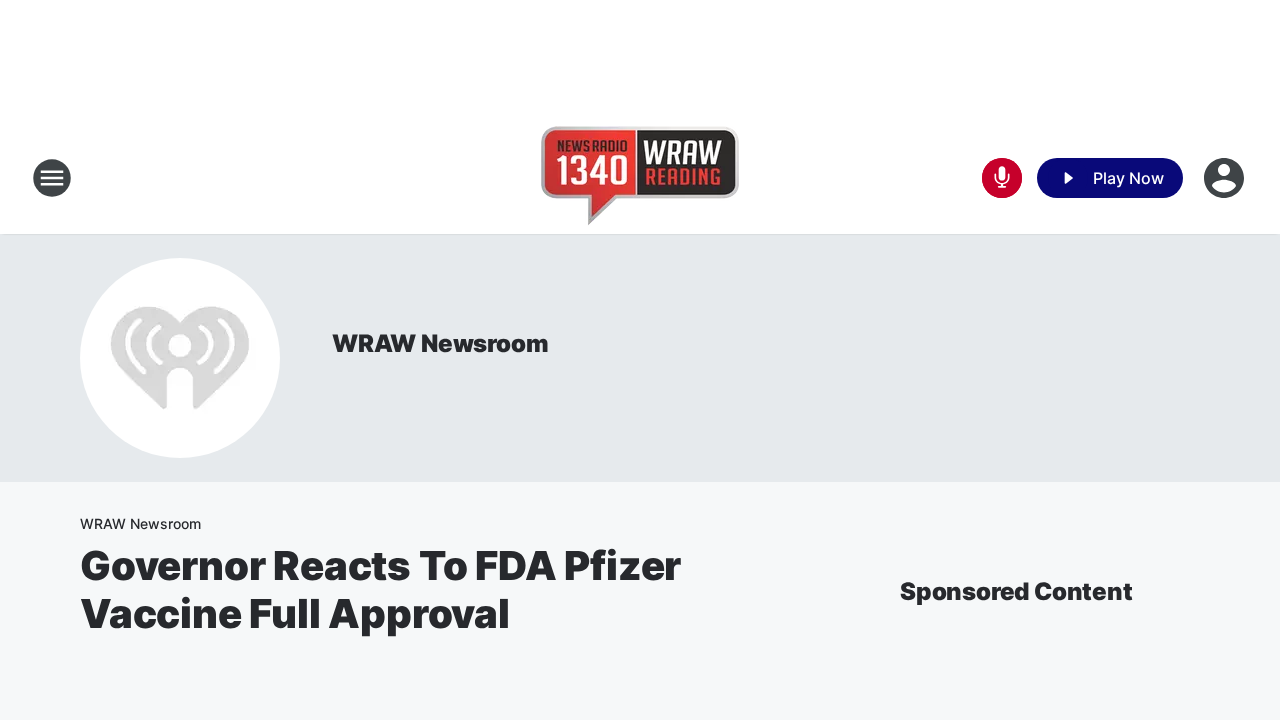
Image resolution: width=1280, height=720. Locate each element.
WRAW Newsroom (440, 343)
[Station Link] (640, 178)
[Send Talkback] (1002, 178)
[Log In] (1226, 178)
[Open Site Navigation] (52, 178)
